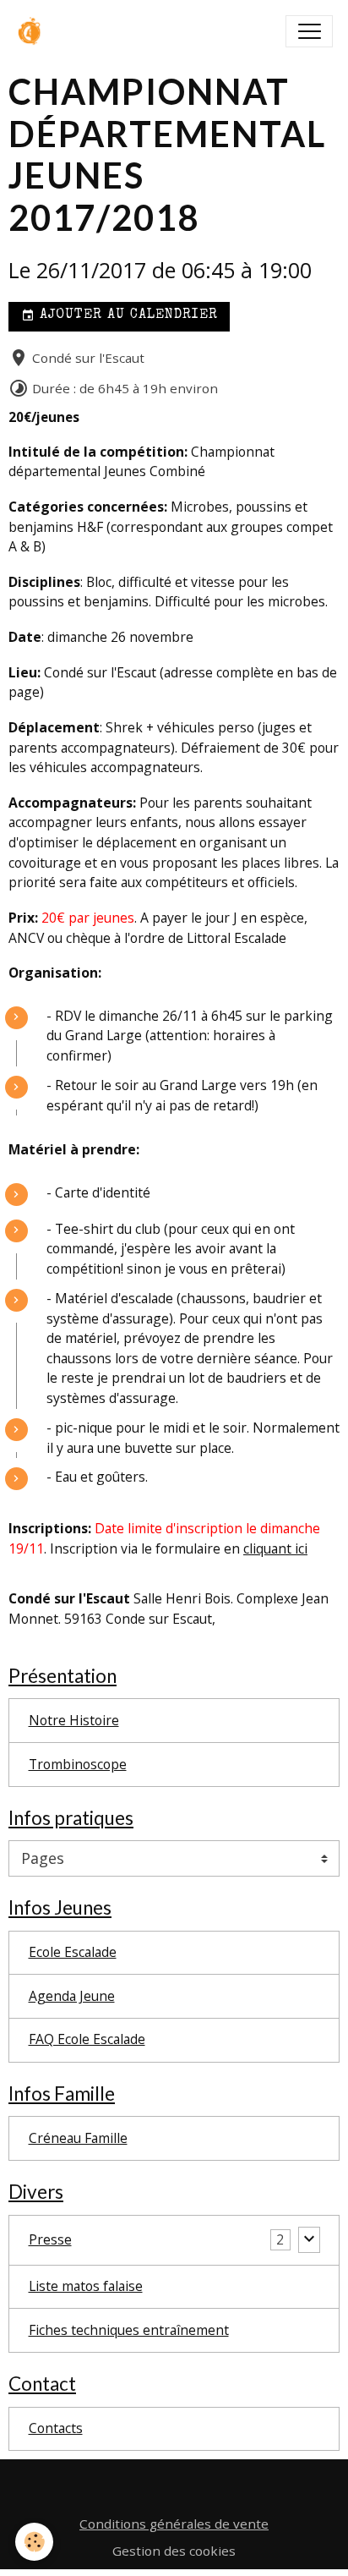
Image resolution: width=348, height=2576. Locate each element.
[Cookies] (34, 2542)
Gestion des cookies (174, 2551)
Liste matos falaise (86, 2286)
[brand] (35, 31)
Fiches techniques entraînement (129, 2330)
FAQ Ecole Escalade (87, 2039)
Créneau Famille (78, 2138)
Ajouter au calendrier (126, 315)
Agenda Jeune (72, 1996)
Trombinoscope (78, 1764)
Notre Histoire (74, 1720)
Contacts (56, 2428)
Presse (50, 2239)
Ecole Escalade (73, 1952)
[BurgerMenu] (309, 31)
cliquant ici (275, 1548)
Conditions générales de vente (174, 2524)
